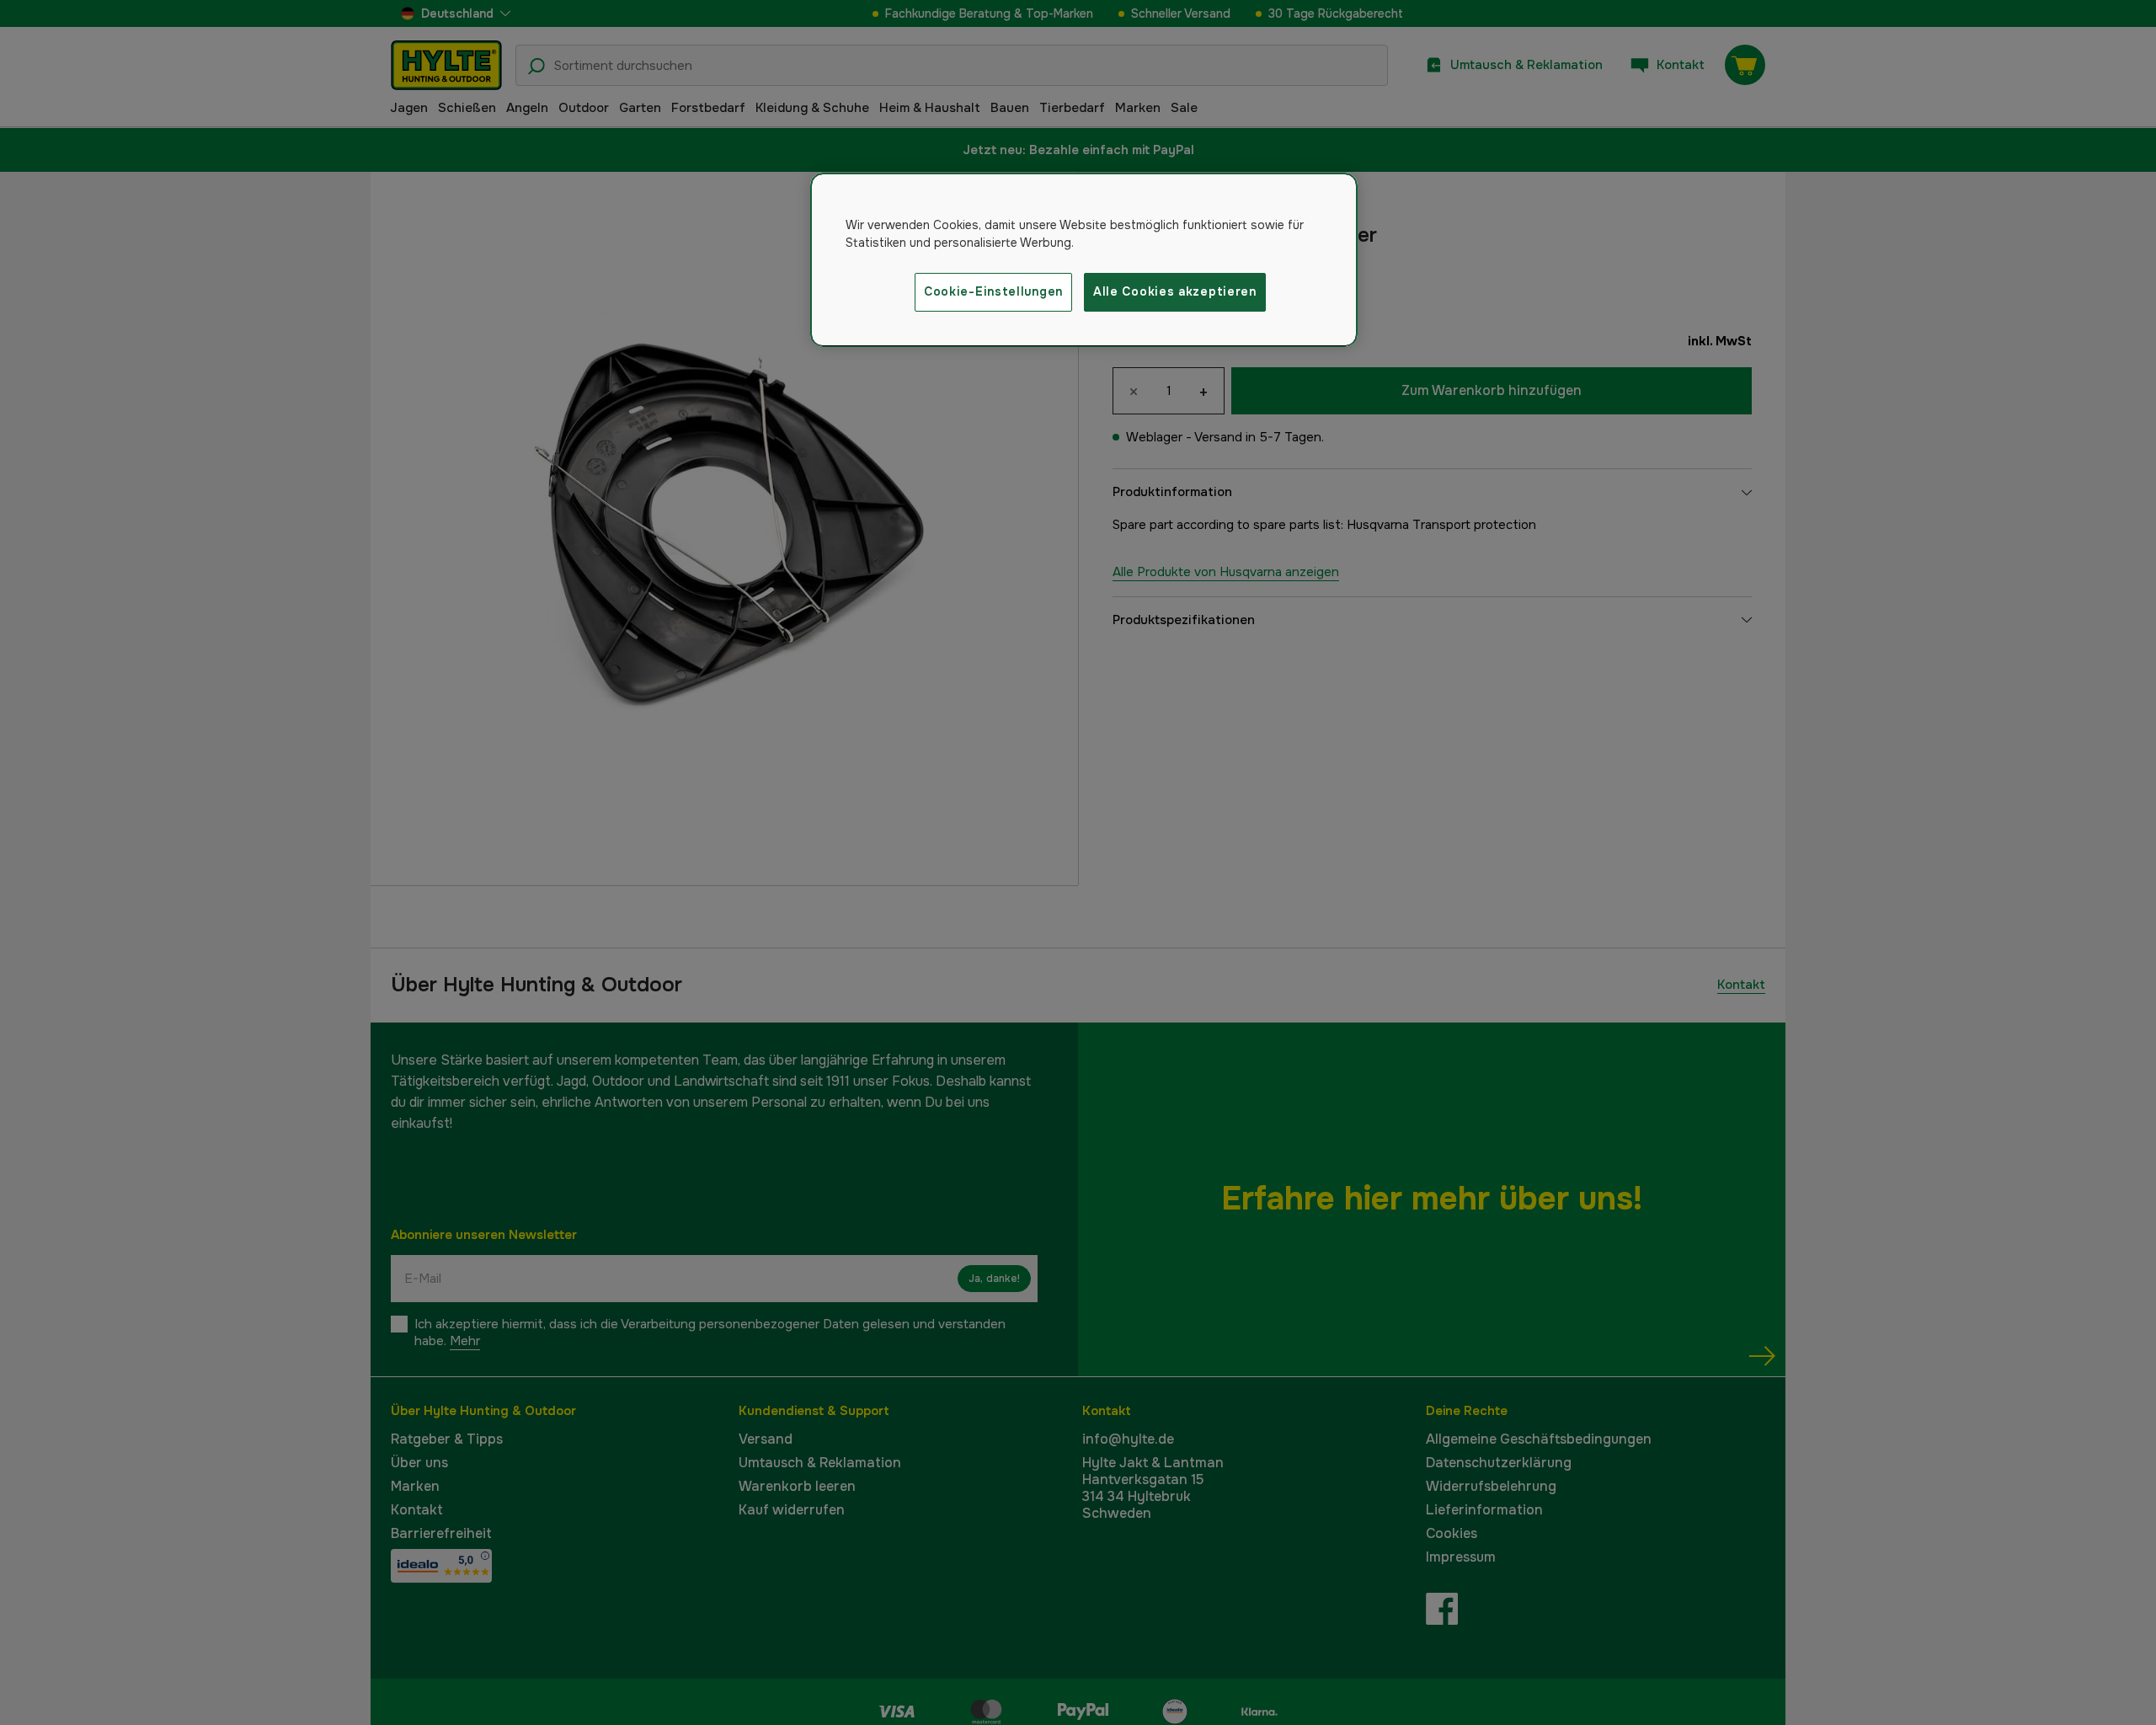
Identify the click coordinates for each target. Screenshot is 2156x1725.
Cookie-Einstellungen (993, 291)
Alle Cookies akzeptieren (1175, 291)
